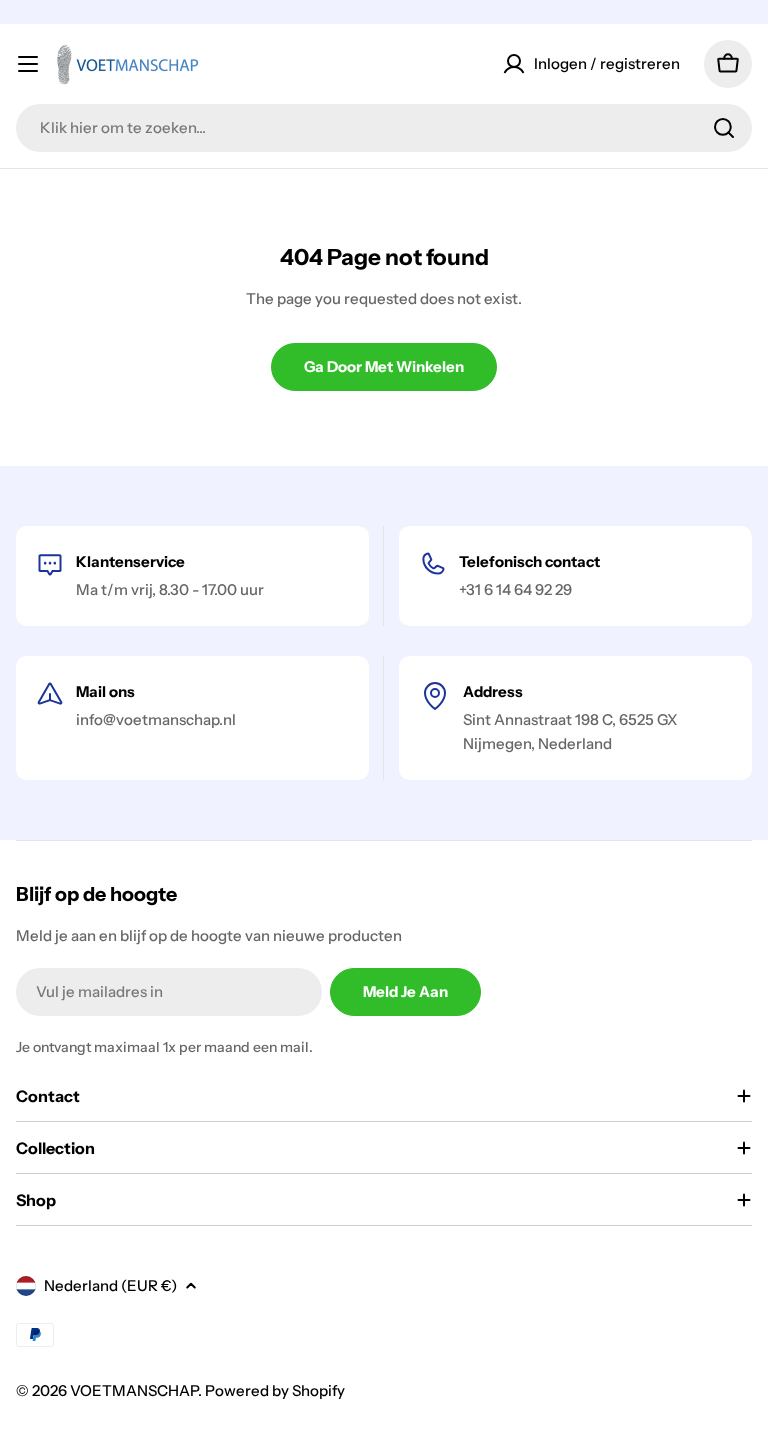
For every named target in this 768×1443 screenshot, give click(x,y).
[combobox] (384, 128)
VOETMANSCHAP (134, 1390)
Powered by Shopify (275, 1390)
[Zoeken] (724, 128)
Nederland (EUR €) (110, 1285)
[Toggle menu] (28, 64)
